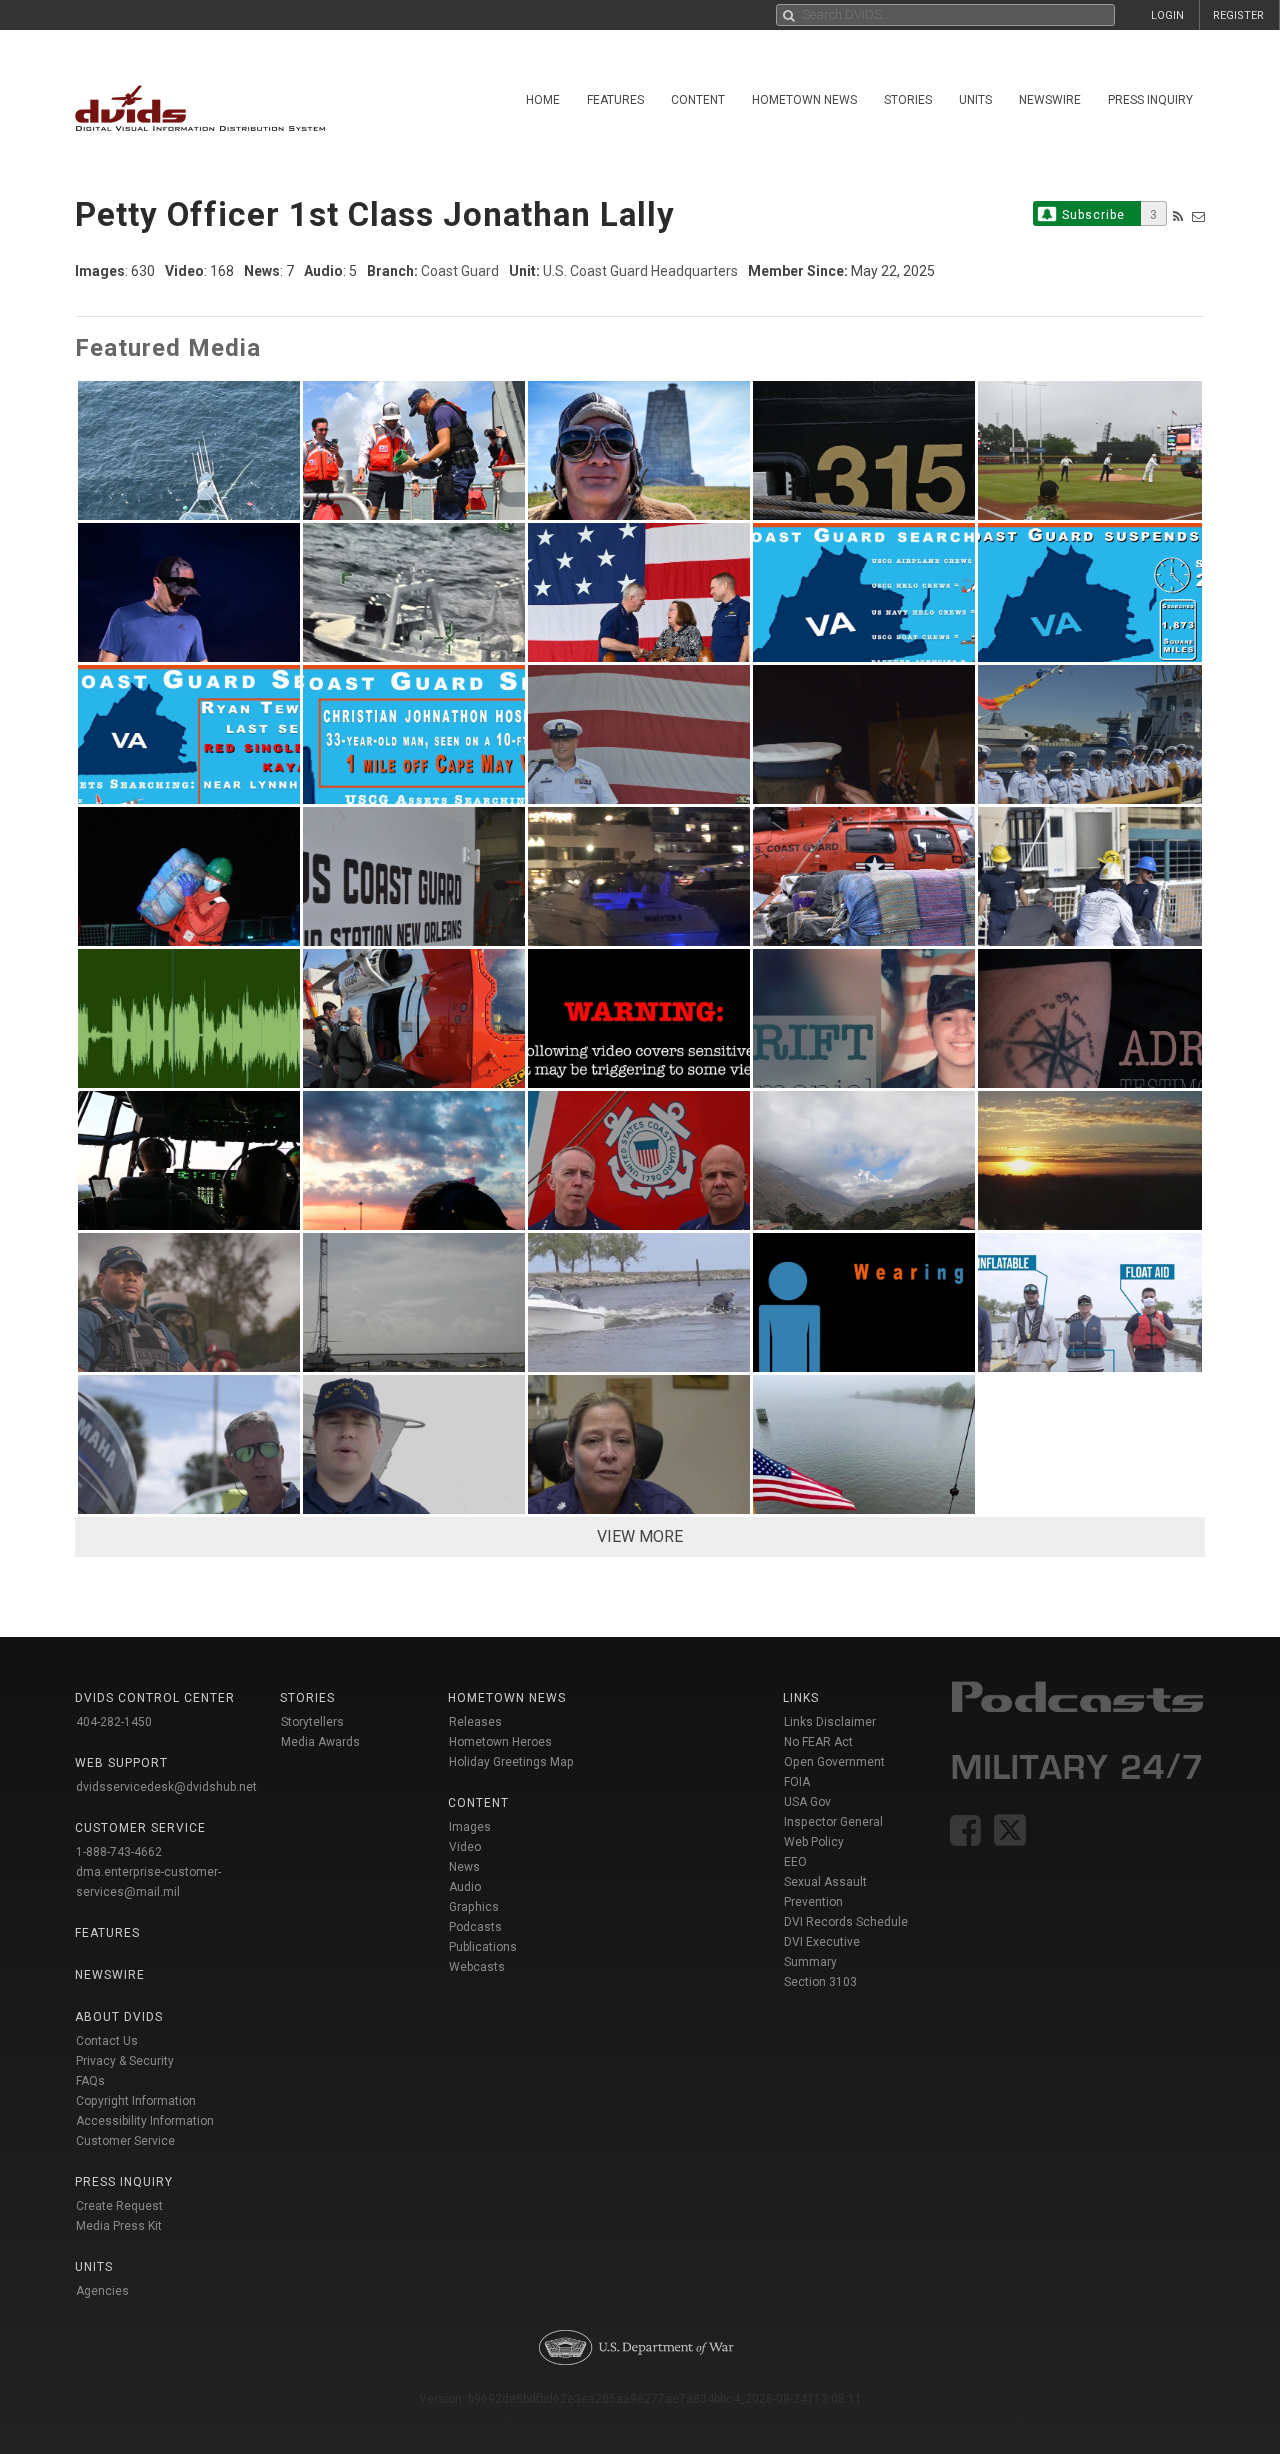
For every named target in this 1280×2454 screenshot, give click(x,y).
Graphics (474, 1907)
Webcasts (477, 1967)
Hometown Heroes (500, 1742)
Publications (483, 1947)
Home (543, 100)
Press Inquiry (1150, 100)
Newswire (1050, 100)
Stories (908, 100)
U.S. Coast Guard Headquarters (640, 271)
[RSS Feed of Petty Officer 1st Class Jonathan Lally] (1178, 216)
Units (975, 100)
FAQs (90, 2081)
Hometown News (804, 100)
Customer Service (125, 2141)
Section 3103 (820, 1982)
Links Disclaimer (830, 1722)
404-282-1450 (114, 1722)
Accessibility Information (145, 2121)
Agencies (102, 2291)
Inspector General (833, 1822)
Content (698, 100)
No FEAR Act (818, 1742)
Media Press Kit (119, 2226)
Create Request (119, 2206)
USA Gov (807, 1802)
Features (615, 100)
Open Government (834, 1762)
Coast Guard (460, 271)
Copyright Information (136, 2101)
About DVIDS (119, 2017)
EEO (795, 1862)
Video (465, 1847)
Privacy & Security (125, 2061)
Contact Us (107, 2041)
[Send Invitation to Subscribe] (1198, 216)
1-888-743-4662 (119, 1852)
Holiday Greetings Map (511, 1762)
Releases (475, 1722)
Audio (465, 1887)
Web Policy (814, 1842)
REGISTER (1238, 15)
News (464, 1867)
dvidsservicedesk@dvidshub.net (166, 1787)
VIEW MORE (640, 1536)
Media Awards (320, 1742)
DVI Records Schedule (846, 1922)
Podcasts (475, 1927)
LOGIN (1167, 15)
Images (470, 1827)
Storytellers (312, 1722)
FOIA (797, 1782)
